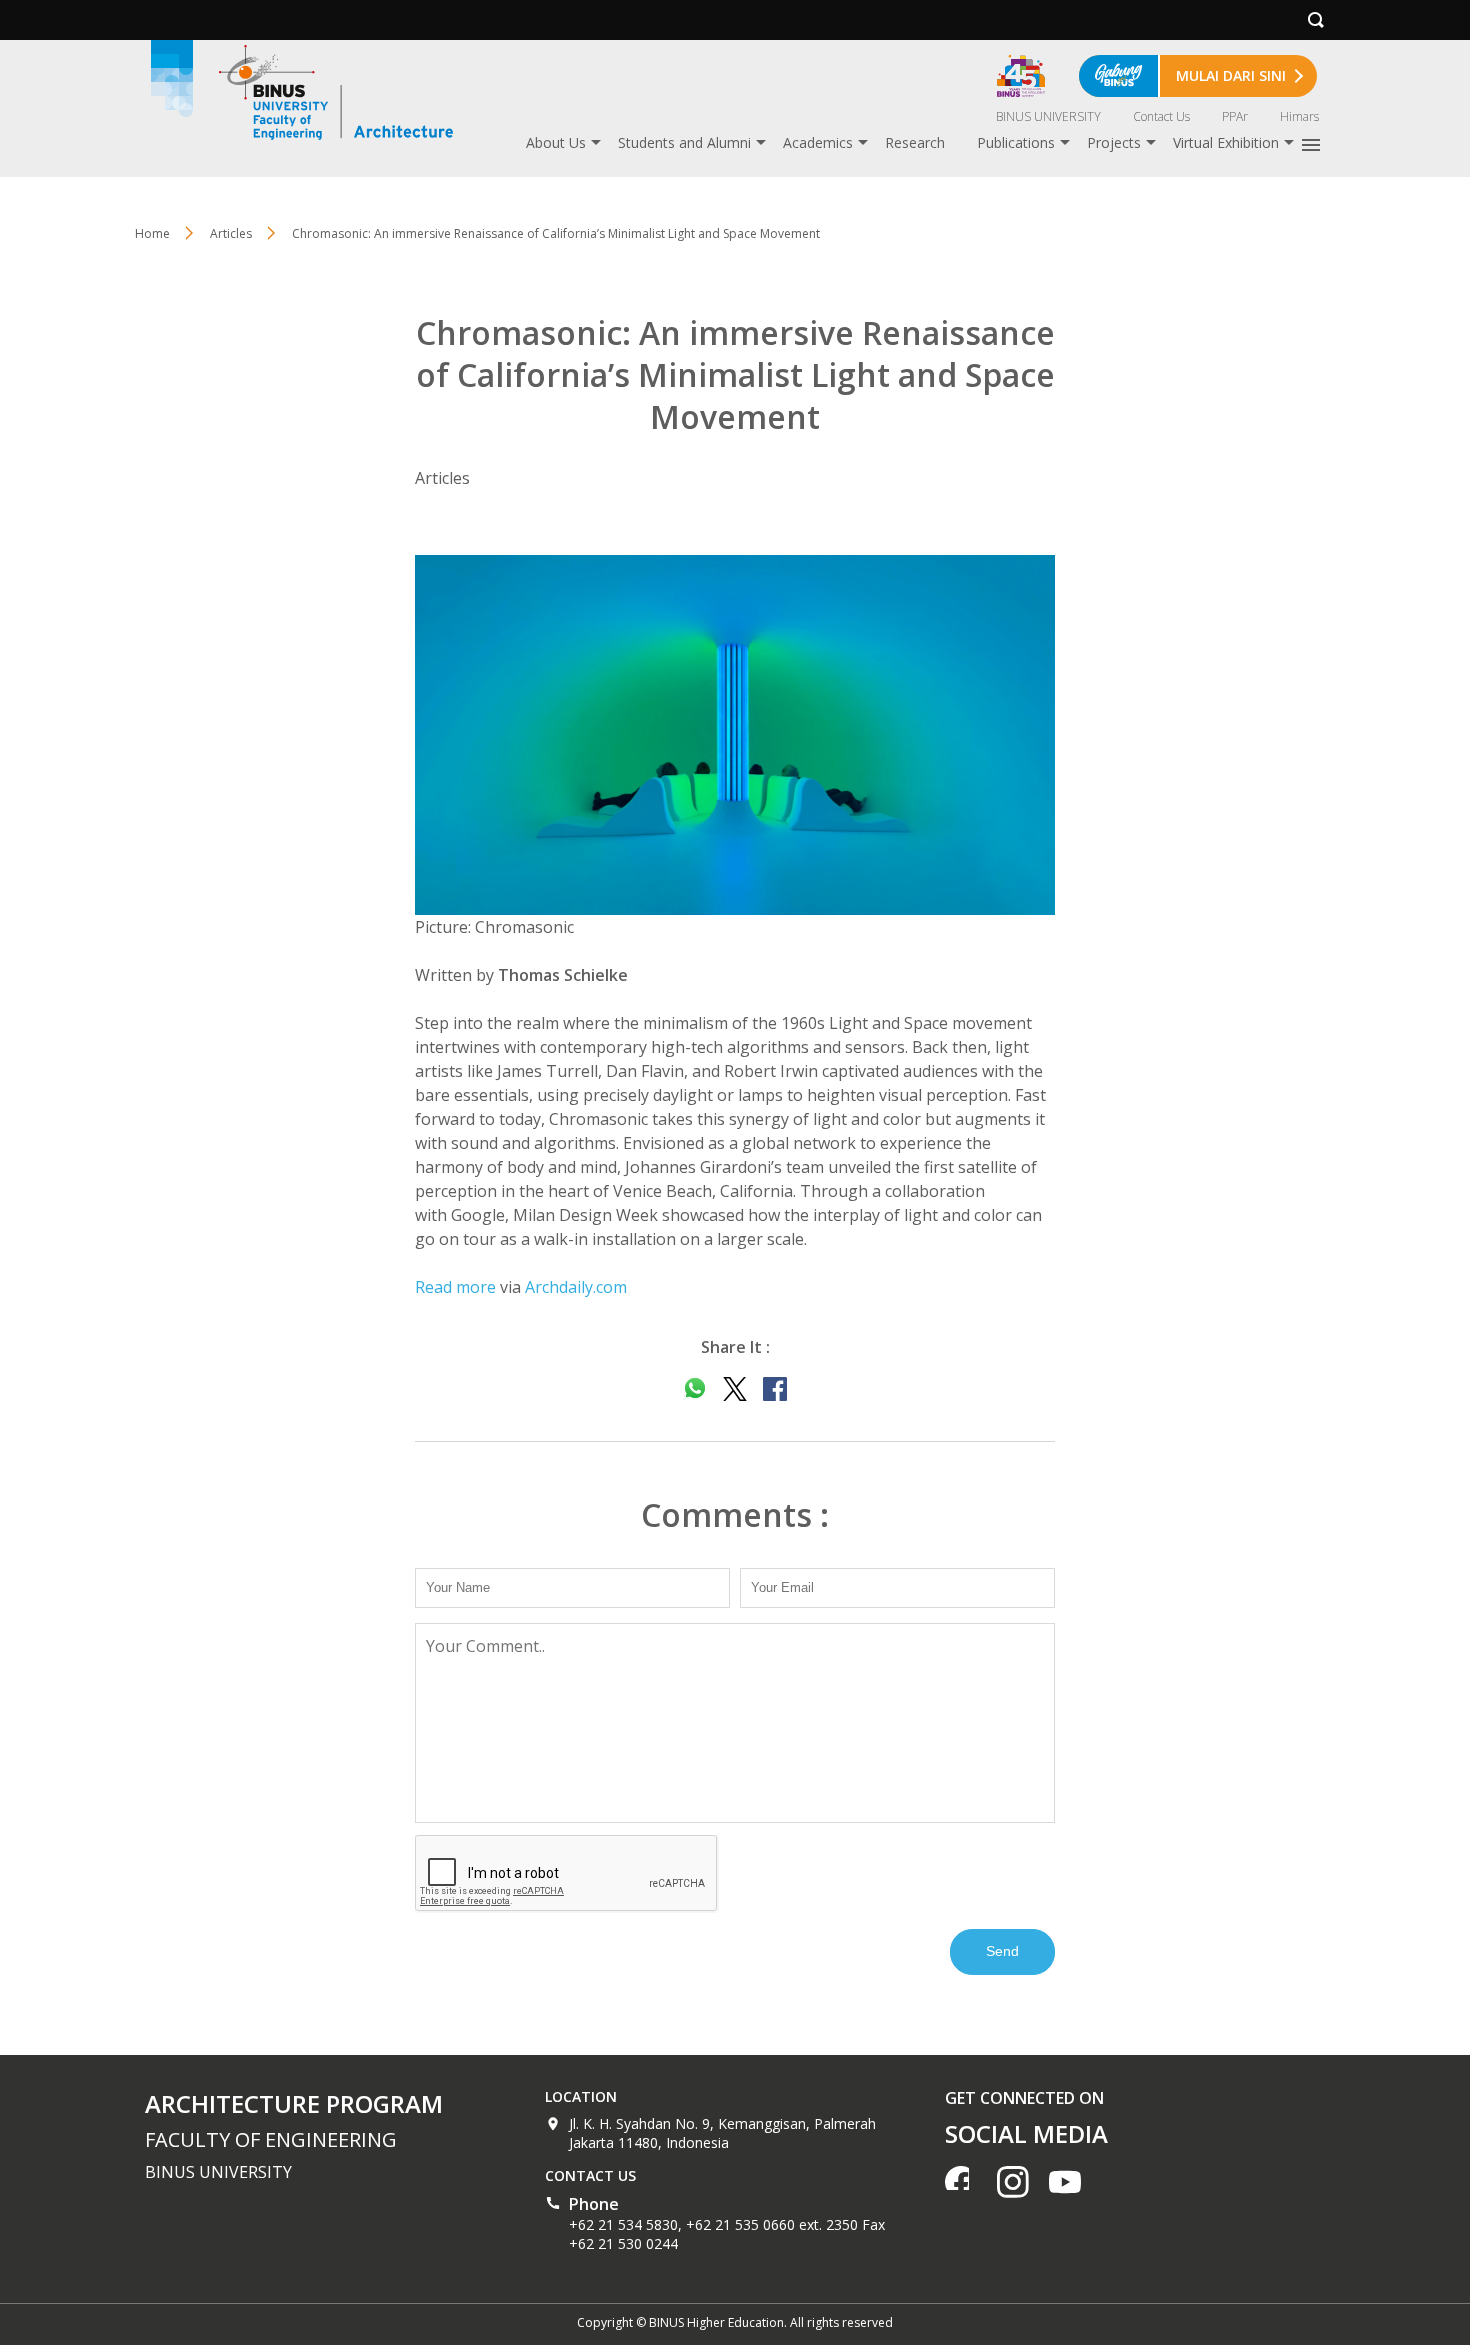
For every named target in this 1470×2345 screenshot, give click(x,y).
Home (152, 233)
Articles (231, 233)
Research (915, 142)
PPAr (1235, 116)
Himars (1299, 116)
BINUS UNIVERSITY (1048, 116)
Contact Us (1161, 116)
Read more (455, 1287)
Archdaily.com (576, 1287)
